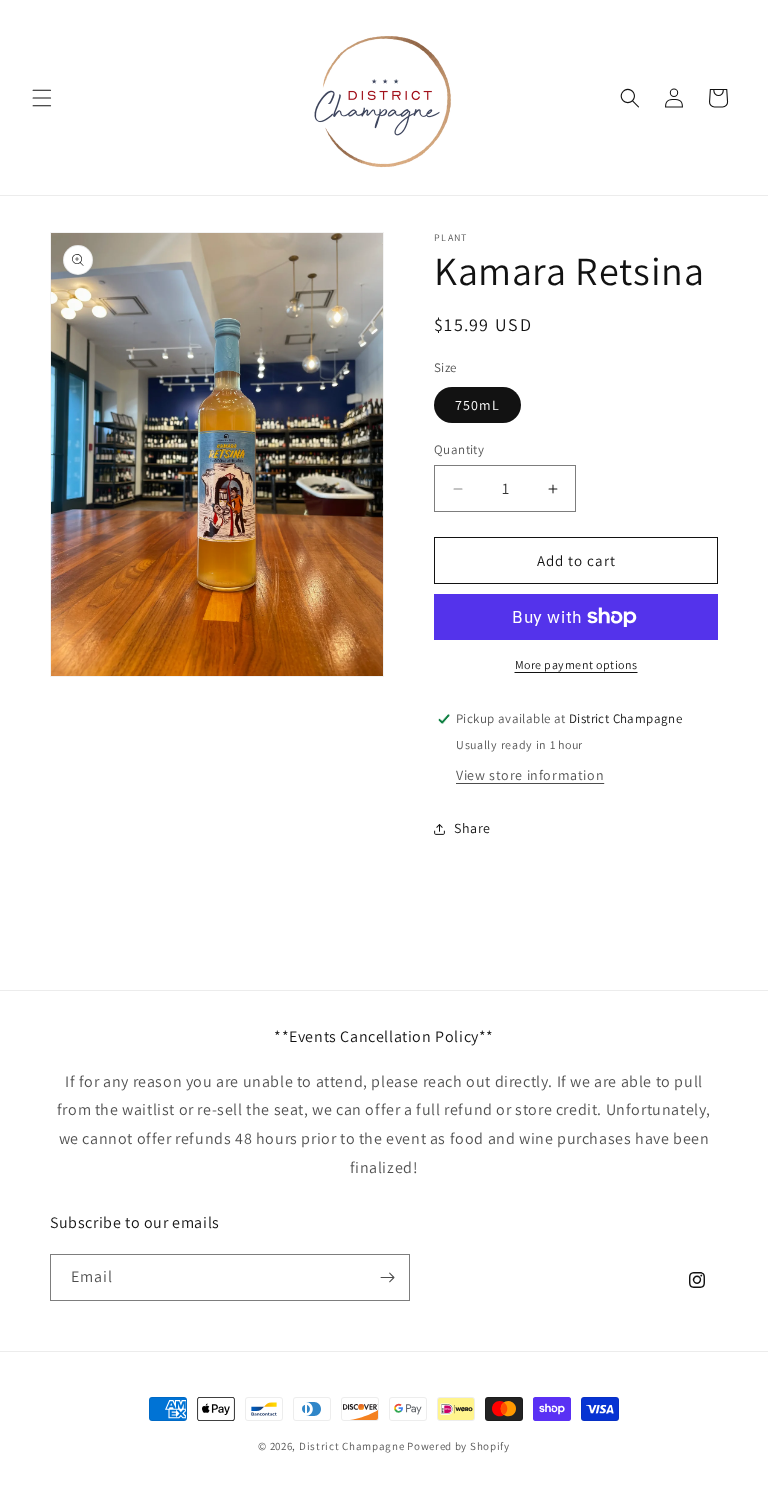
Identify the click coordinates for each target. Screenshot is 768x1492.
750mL (477, 405)
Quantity (459, 449)
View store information (530, 775)
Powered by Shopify (458, 1446)
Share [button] (472, 828)
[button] (42, 98)
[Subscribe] (387, 1277)
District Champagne (352, 1446)
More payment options (576, 664)
